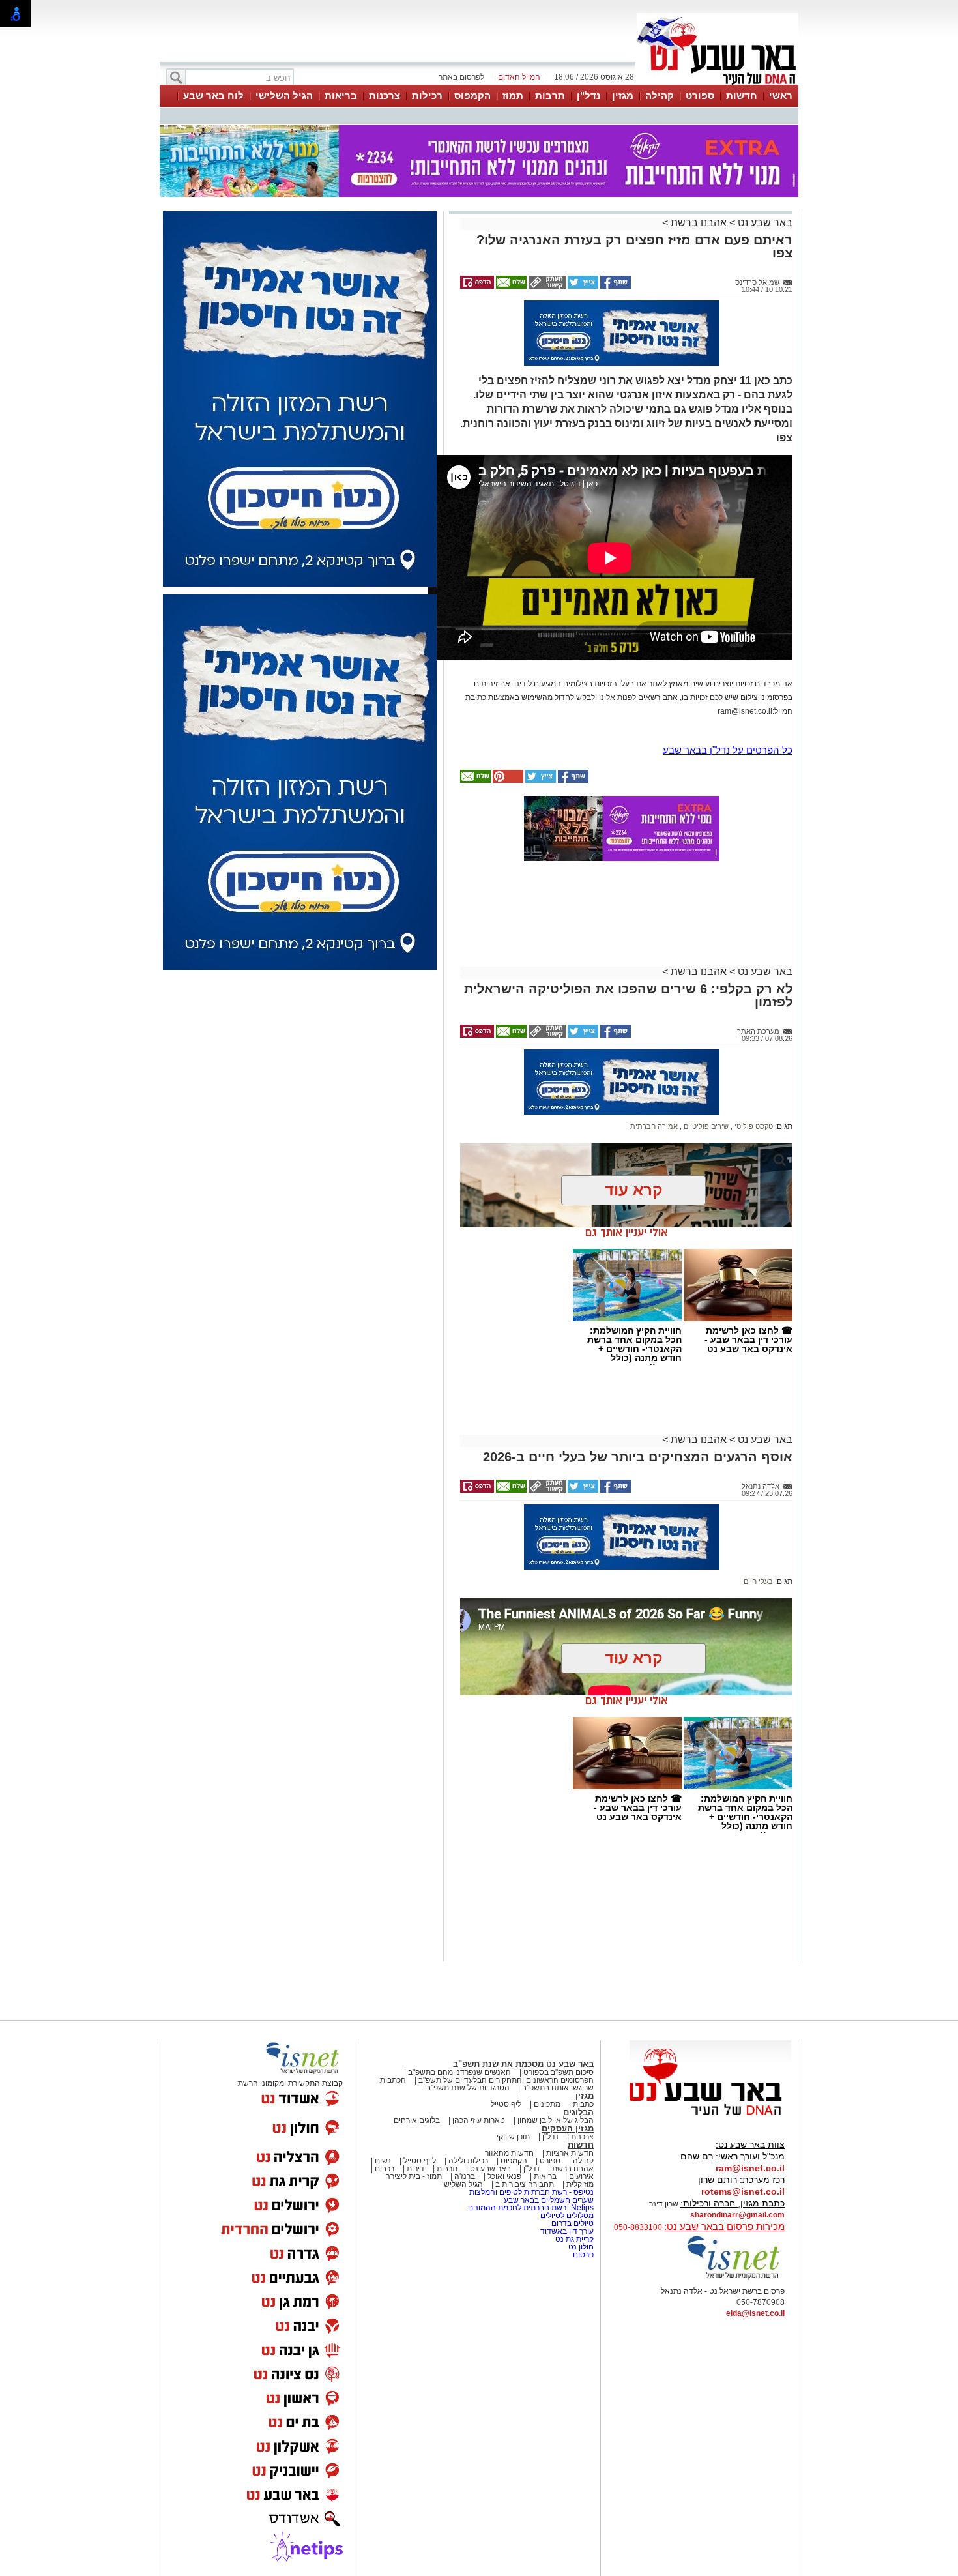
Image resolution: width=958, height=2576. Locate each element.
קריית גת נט (574, 2239)
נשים (383, 2161)
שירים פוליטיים (705, 1126)
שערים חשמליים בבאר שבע (548, 2200)
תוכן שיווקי (513, 2137)
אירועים (581, 2176)
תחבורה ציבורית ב (525, 2184)
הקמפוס (472, 95)
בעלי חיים (758, 1581)
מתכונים (547, 2104)
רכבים (385, 2169)
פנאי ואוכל (504, 2176)
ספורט (700, 95)
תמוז (513, 95)
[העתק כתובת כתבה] (546, 286)
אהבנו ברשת (699, 223)
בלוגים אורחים (417, 2120)
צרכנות (385, 95)
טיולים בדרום (572, 2223)
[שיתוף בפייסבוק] (615, 286)
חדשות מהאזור (509, 2153)
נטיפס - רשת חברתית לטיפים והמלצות (531, 2192)
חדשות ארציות (570, 2153)
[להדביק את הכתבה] (507, 780)
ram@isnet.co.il (750, 2168)
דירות (415, 2169)
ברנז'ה (465, 2176)
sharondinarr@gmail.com (737, 2215)
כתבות (583, 2104)
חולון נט (580, 2247)
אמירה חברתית (654, 1126)
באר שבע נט (764, 223)
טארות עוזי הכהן (479, 2120)
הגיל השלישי (284, 95)
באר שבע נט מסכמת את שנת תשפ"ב (523, 2064)
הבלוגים (578, 2112)
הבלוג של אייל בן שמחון (556, 2120)
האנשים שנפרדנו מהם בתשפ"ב (459, 2072)
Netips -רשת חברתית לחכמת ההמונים (531, 2208)
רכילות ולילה (468, 2161)
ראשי (781, 95)
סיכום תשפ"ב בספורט (559, 2072)
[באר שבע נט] (710, 2116)
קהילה (660, 95)
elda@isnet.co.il (755, 2313)
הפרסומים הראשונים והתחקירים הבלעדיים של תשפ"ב (505, 2080)
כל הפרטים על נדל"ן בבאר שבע (728, 750)
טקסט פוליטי (753, 1126)
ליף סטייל (506, 2104)
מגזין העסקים (568, 2129)
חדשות (742, 95)
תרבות (550, 95)
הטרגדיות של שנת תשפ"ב (468, 2088)
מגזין (623, 95)
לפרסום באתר (461, 77)
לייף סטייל (420, 2161)
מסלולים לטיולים (567, 2216)
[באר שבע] (718, 83)
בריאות (341, 95)
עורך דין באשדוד (567, 2231)
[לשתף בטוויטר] (582, 286)
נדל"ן (588, 95)
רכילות (427, 95)
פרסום (582, 2255)
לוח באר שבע (213, 95)
